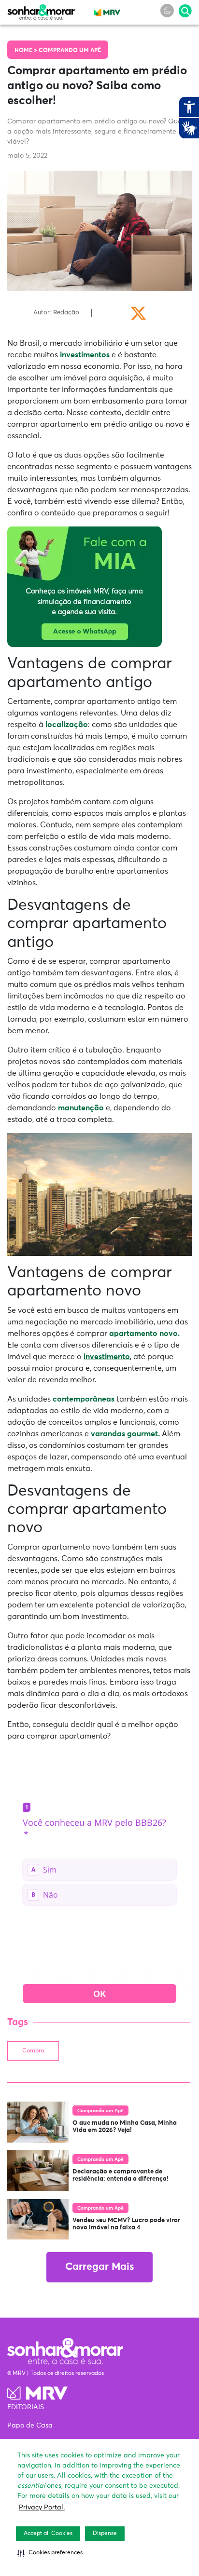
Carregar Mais (99, 2267)
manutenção (81, 1108)
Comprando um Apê (70, 51)
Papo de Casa (30, 2426)
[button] (50, 2553)
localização (67, 725)
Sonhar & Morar (41, 10)
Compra (33, 2051)
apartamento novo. (143, 1334)
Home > (27, 51)
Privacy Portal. (42, 2508)
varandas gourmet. (125, 1434)
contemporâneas (84, 1399)
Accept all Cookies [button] (48, 2534)
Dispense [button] (105, 2534)
